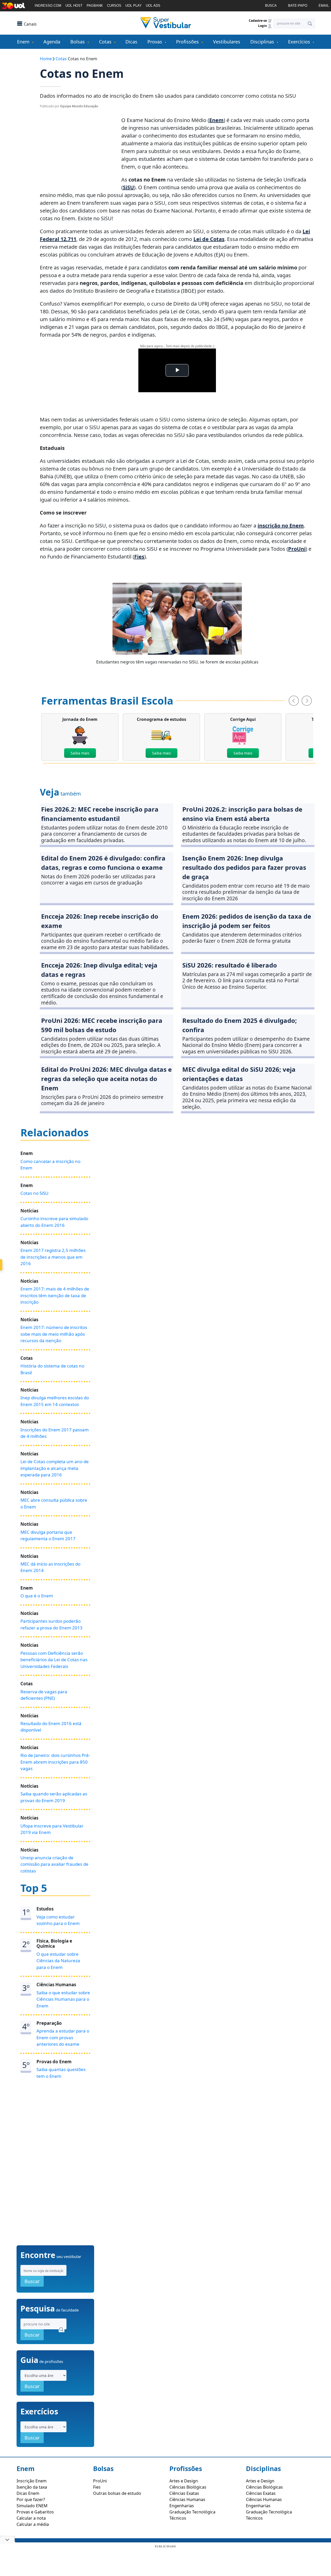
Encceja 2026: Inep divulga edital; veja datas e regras (99, 970)
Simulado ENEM (32, 2506)
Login (263, 26)
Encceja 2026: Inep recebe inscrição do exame (100, 921)
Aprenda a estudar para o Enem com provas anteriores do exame (63, 2037)
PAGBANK (95, 6)
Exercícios (299, 42)
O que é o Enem (37, 1596)
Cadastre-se (258, 21)
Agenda (52, 42)
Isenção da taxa (32, 2487)
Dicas (131, 42)
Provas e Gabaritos (35, 2512)
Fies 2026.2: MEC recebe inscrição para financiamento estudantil (100, 814)
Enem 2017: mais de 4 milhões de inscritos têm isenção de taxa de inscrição (55, 1295)
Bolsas (78, 42)
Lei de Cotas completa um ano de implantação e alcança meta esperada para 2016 (55, 1468)
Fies (139, 557)
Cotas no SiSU (34, 1193)
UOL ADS (153, 6)
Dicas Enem (28, 2493)
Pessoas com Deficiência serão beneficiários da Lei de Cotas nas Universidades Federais (54, 1660)
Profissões (187, 42)
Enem (23, 42)
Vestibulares (227, 42)
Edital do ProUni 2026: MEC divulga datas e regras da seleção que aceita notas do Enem (106, 1079)
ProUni (297, 549)
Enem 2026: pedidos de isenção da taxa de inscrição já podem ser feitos (247, 921)
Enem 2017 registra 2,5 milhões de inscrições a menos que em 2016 (53, 1257)
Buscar (32, 2281)
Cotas (105, 42)
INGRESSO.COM (48, 6)
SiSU (128, 187)
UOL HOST (74, 6)
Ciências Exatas (184, 2493)
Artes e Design (184, 2481)
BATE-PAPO (298, 6)
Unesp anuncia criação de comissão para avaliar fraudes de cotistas (54, 1864)
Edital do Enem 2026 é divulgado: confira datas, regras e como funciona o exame (103, 863)
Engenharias (182, 2506)
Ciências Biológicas (188, 2487)
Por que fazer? (31, 2499)
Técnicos (178, 2518)
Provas (155, 42)
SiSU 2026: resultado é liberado (230, 965)
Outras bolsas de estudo (117, 2493)
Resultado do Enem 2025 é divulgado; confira (240, 1025)
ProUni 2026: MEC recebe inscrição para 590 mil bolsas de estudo (102, 1025)
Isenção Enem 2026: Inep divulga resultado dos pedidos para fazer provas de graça (244, 867)
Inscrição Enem (32, 2481)
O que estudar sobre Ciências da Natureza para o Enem (58, 1961)
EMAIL (324, 6)
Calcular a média (33, 2524)
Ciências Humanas (187, 2499)
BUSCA (271, 6)
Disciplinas (262, 42)
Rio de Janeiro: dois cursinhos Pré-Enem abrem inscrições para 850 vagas (55, 1762)
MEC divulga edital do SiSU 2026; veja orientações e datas (239, 1074)
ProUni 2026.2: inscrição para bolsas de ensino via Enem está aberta (242, 814)
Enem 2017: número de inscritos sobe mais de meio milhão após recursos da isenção (54, 1334)
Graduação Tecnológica (192, 2512)
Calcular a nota (31, 2518)
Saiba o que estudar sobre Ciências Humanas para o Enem (63, 1999)
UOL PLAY (134, 6)
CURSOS (114, 6)
